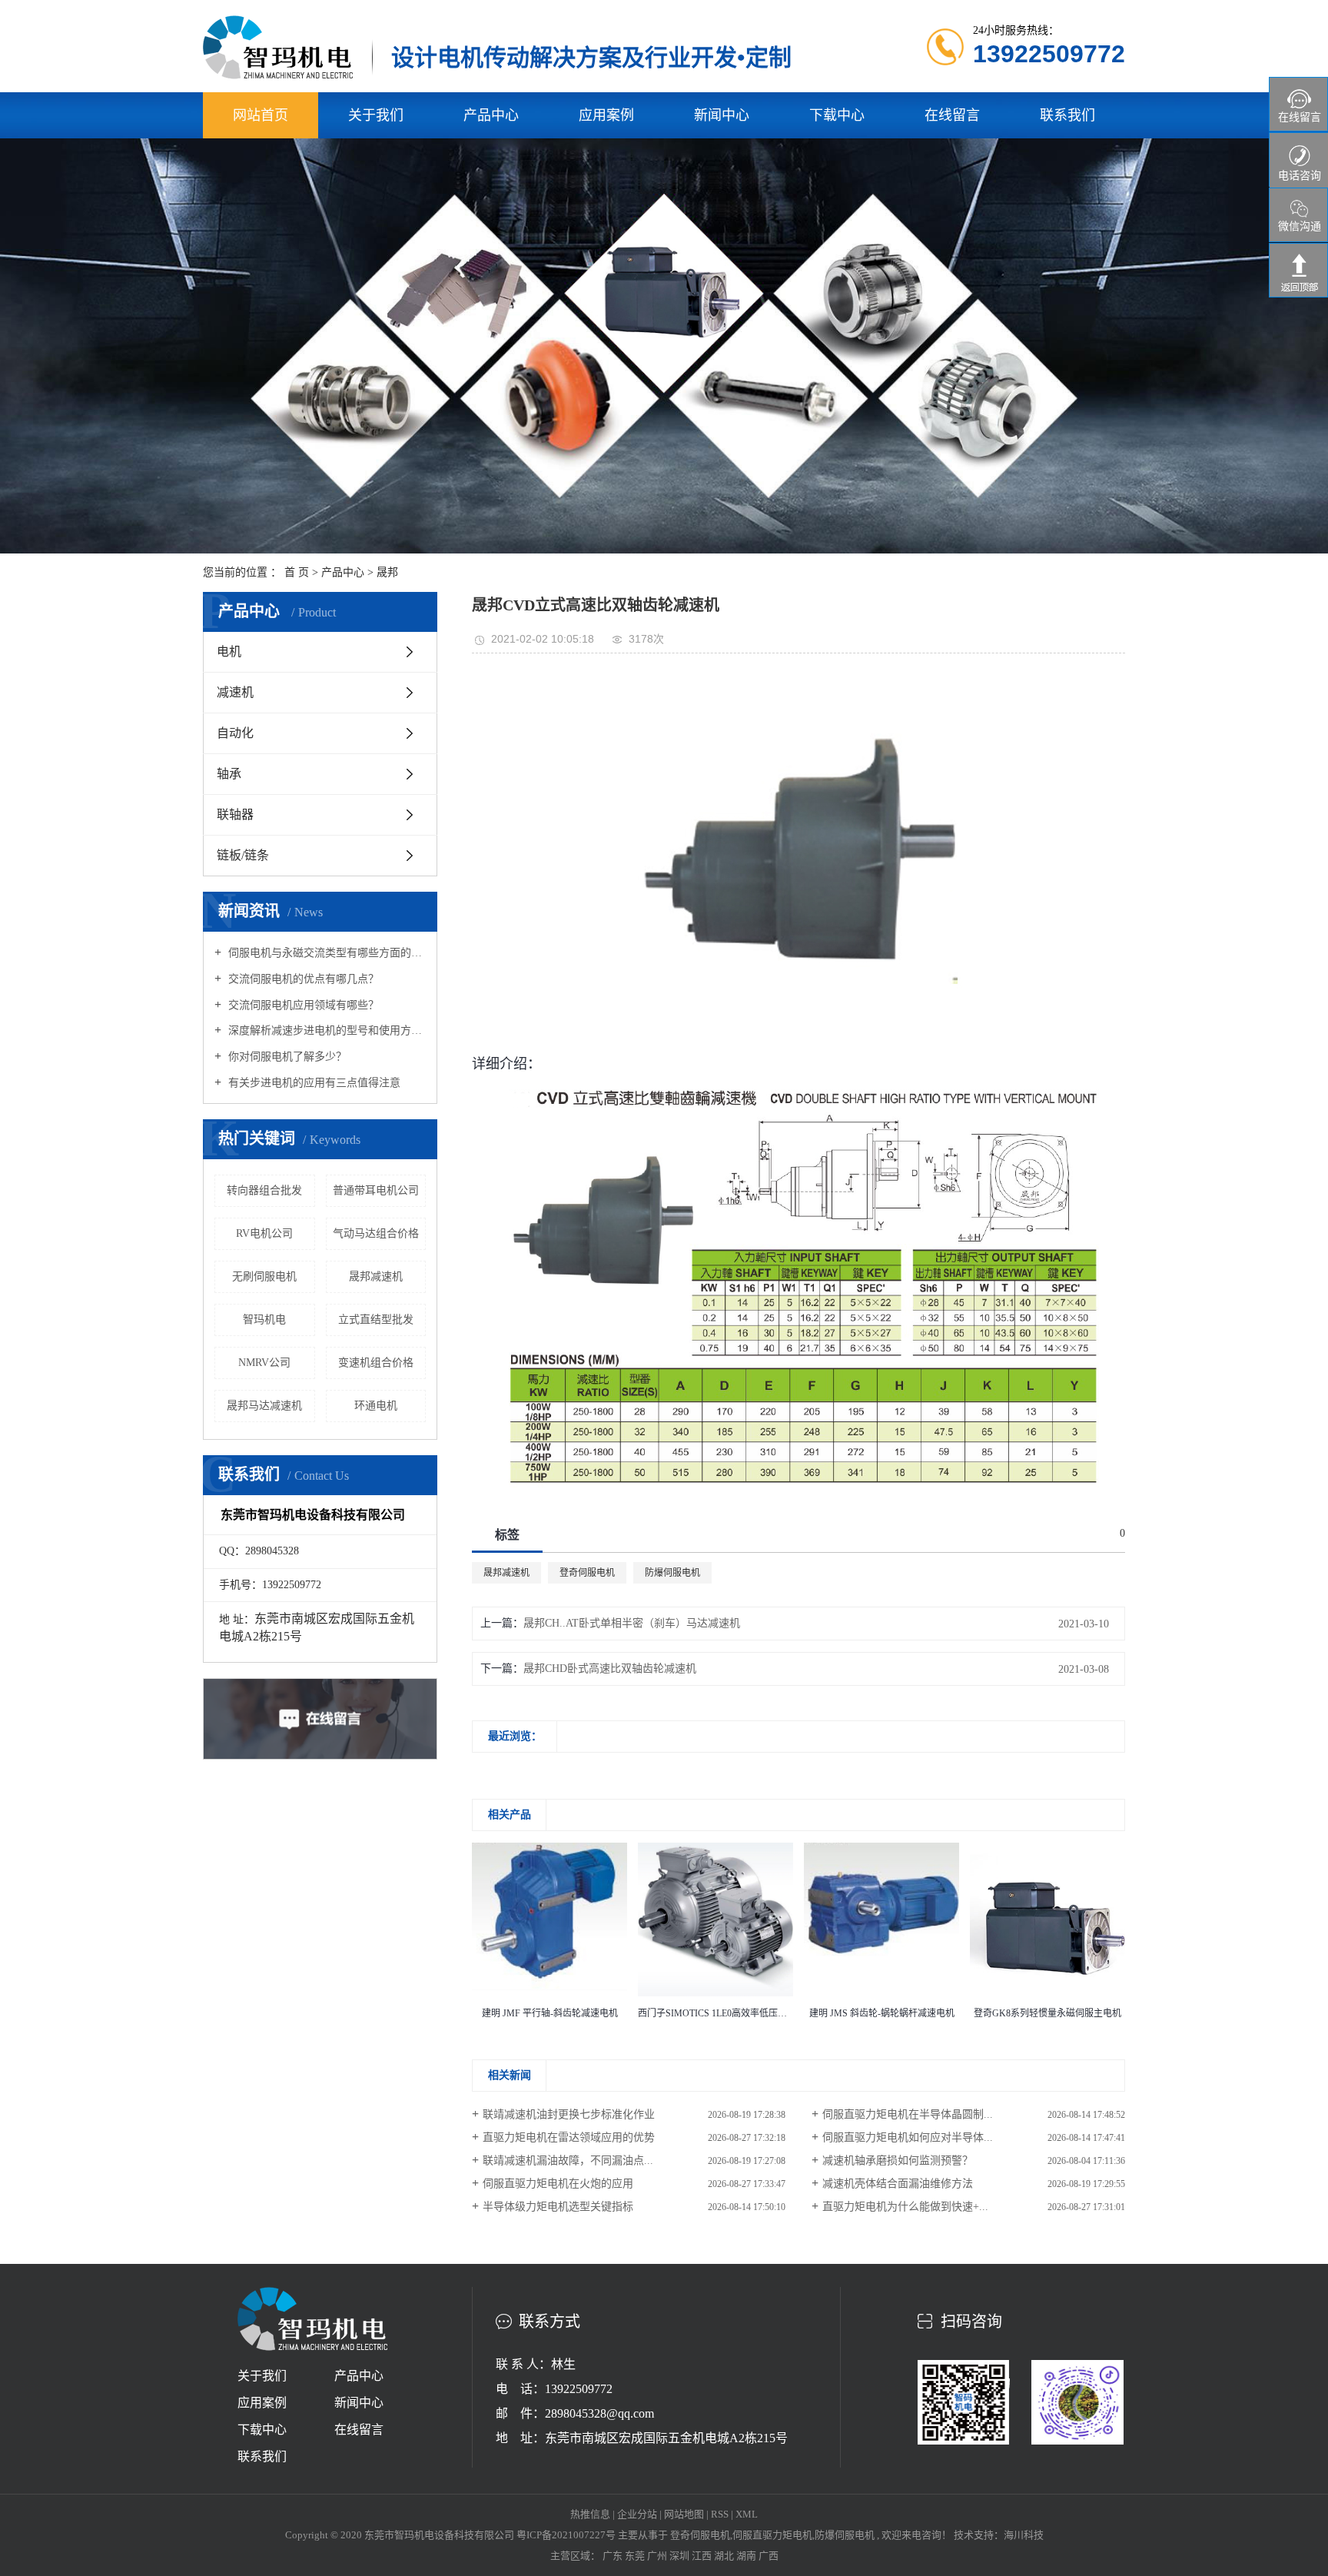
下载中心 (837, 115)
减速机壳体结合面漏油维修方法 (898, 2184)
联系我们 (1067, 115)
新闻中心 (722, 115)
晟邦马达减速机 (264, 1406)
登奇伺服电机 (587, 1573)
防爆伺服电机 (672, 1573)
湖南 (747, 2556)
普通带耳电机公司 (376, 1190)
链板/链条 (243, 855)
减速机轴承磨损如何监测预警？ (898, 2161)
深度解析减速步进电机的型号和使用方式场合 (325, 1030)
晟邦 (387, 572)
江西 (703, 2556)
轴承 (229, 774)
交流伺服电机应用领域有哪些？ (302, 1005)
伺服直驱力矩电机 (772, 2535)
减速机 (235, 692)
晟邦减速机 (376, 1276)
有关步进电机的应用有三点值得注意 (313, 1083)
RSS (720, 2514)
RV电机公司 (264, 1233)
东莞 (636, 2556)
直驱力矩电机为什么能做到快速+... (905, 2207)
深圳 (681, 2556)
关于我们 (376, 115)
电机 (229, 651)
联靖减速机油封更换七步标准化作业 (569, 2114)
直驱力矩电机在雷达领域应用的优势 (569, 2137)
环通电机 (376, 1406)
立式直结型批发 (376, 1320)
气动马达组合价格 (376, 1233)
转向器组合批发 (264, 1190)
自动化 (235, 733)
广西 (769, 2556)
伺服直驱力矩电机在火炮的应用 (558, 2184)
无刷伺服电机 (264, 1276)
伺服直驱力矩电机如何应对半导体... (908, 2137)
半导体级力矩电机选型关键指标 (558, 2207)
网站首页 (261, 115)
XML (747, 2514)
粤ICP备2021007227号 (566, 2535)
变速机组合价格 (376, 1363)
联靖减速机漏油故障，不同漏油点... (568, 2161)
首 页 (297, 572)
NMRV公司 (264, 1363)
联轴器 (235, 814)
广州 (658, 2556)
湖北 (725, 2556)
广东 (614, 2556)
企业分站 (637, 2514)
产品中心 (491, 115)
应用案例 (606, 115)
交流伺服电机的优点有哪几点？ (302, 979)
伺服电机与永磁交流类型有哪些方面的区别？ (325, 953)
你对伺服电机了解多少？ (286, 1057)
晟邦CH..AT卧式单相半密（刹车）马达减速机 (632, 1623)
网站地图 (685, 2514)
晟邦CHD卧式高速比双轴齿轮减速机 (610, 1669)
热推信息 (590, 2514)
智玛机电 (264, 1320)
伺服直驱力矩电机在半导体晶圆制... (908, 2114)
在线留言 (952, 115)
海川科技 (1024, 2535)
